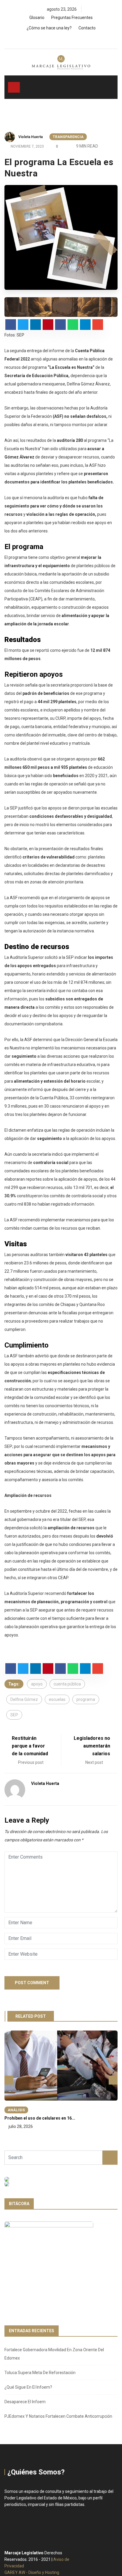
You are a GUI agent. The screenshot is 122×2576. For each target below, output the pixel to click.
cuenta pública (67, 1684)
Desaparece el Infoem (25, 2402)
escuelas (57, 1699)
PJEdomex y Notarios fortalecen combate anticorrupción (58, 2416)
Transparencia (68, 137)
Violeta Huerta (30, 137)
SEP (14, 1715)
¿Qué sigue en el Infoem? (28, 2387)
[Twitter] (63, 39)
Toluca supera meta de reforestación (40, 2373)
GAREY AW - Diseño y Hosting (32, 2572)
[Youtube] (73, 39)
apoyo (37, 1684)
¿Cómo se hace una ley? (49, 28)
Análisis (16, 2110)
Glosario (37, 18)
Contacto (87, 28)
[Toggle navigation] (14, 87)
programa (86, 1699)
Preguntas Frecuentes (72, 18)
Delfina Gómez (24, 1699)
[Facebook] (53, 39)
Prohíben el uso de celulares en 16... (40, 2118)
